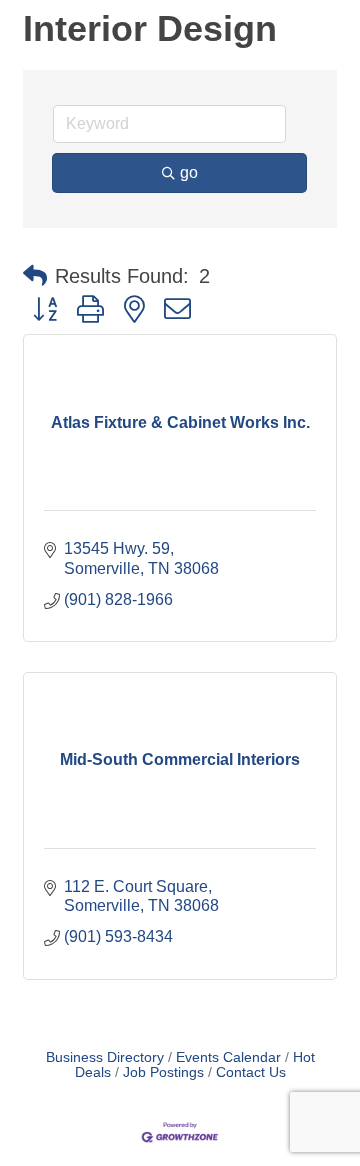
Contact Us (251, 1072)
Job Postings (163, 1072)
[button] (35, 276)
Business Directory (105, 1057)
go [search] (189, 172)
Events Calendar (228, 1057)
